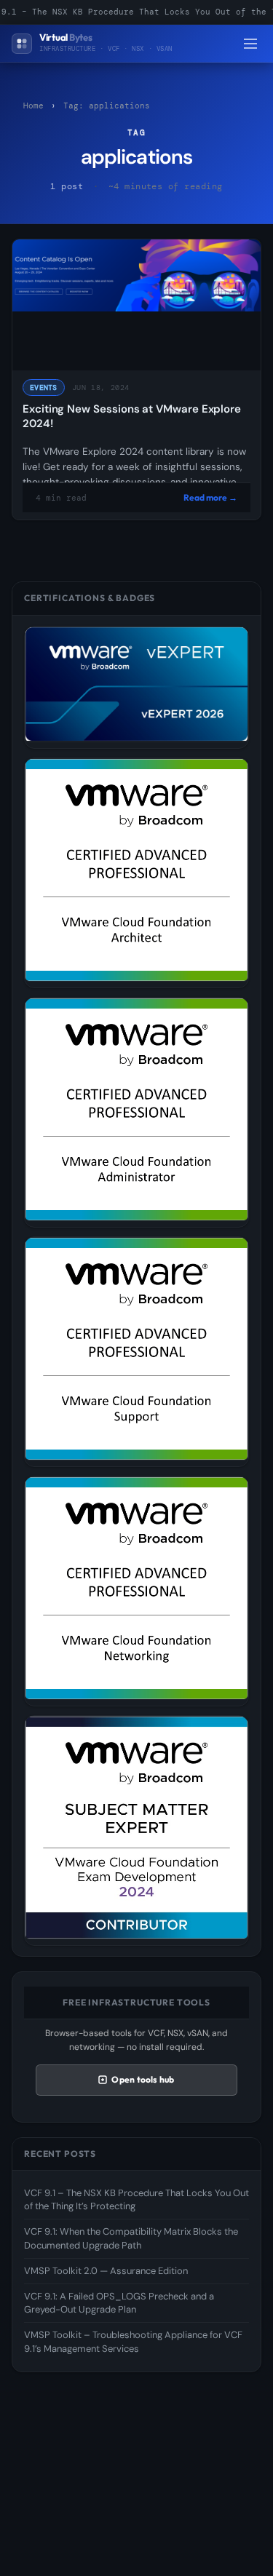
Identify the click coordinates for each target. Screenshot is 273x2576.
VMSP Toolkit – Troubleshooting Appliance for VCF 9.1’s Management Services (133, 2341)
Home (33, 106)
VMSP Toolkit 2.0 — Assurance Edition (106, 2271)
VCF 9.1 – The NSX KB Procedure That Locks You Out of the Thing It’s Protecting (136, 2199)
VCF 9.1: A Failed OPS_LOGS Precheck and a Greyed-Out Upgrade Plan (119, 2303)
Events (44, 387)
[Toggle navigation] (250, 44)
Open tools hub (143, 2079)
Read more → (210, 497)
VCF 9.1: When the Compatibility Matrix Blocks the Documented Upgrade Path (131, 2238)
